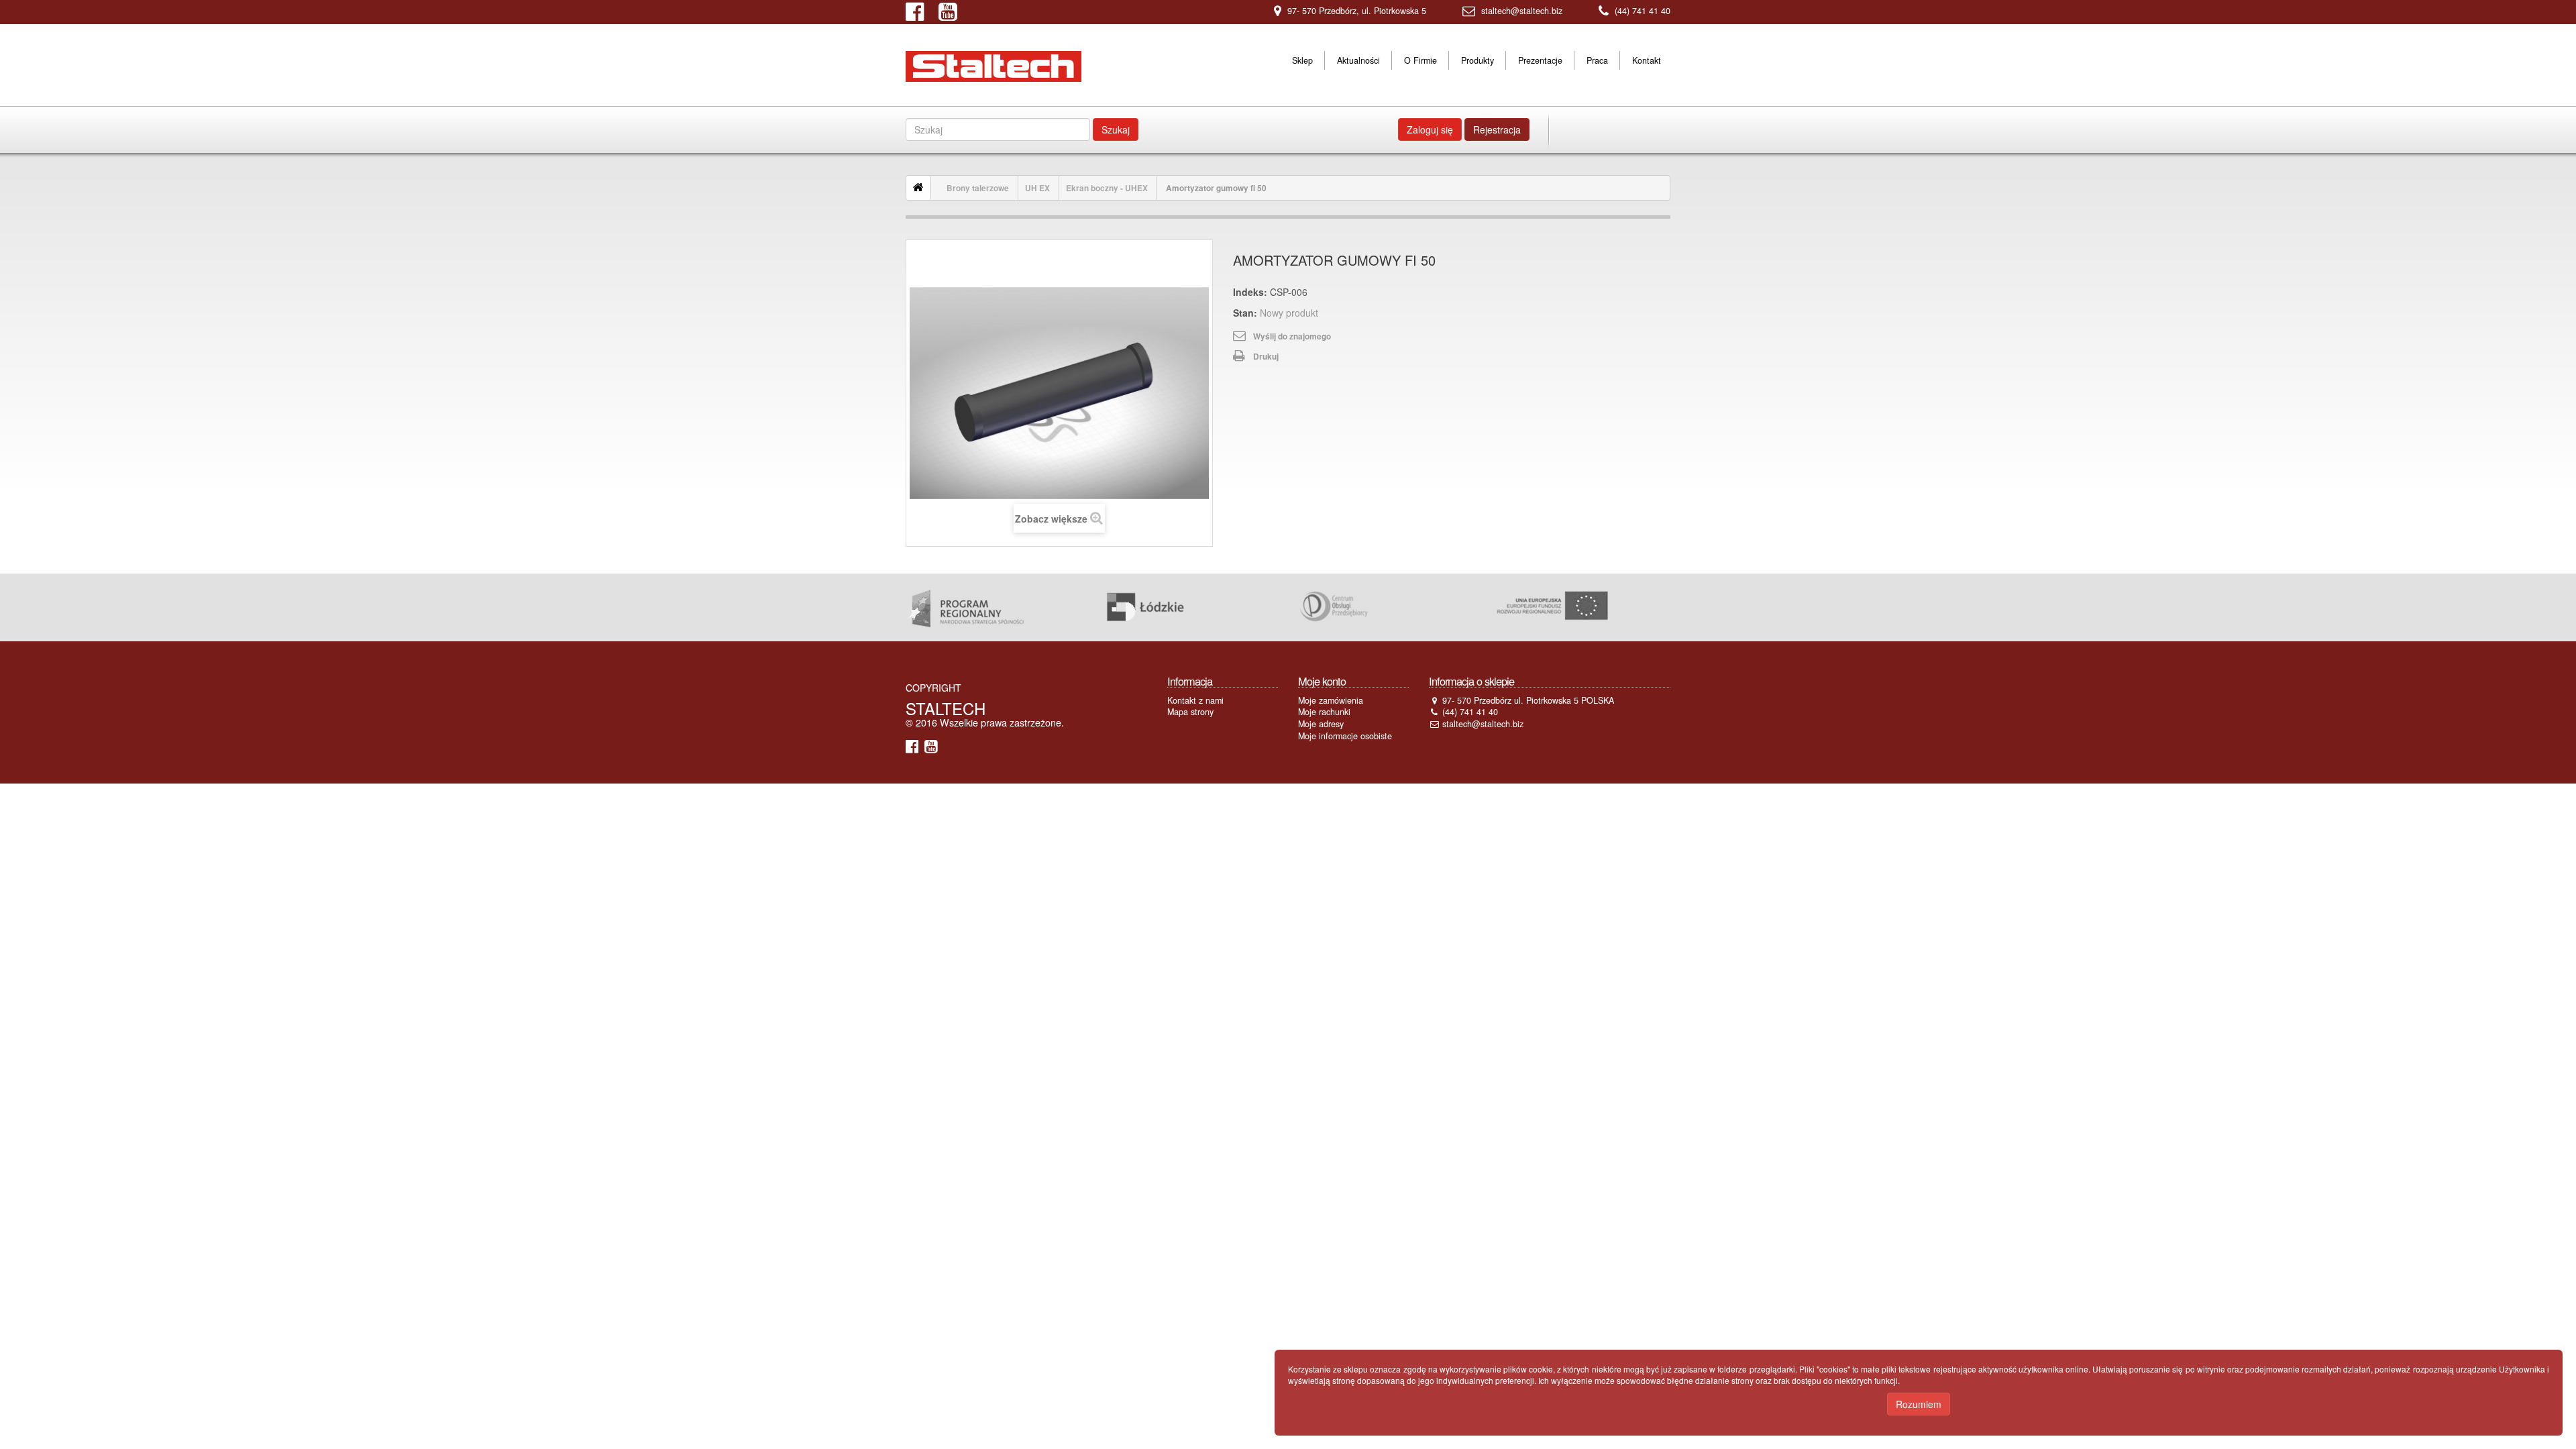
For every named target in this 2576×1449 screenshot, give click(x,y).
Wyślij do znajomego (1292, 336)
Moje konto (1322, 681)
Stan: (1245, 313)
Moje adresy (1321, 724)
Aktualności (1358, 60)
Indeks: (1250, 292)
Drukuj (1266, 357)
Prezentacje (1540, 60)
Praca (1597, 60)
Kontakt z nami (1195, 700)
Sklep (1302, 60)
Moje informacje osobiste (1345, 736)
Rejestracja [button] (1497, 129)
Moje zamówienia (1331, 700)
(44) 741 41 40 (1643, 11)
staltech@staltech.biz (1522, 11)
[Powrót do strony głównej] (919, 188)
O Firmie (1420, 60)
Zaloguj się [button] (1430, 129)
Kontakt (1647, 60)
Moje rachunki (1324, 712)
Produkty (1478, 60)
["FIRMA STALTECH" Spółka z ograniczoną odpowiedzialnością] (994, 66)
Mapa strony (1190, 712)
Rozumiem (1919, 1404)
